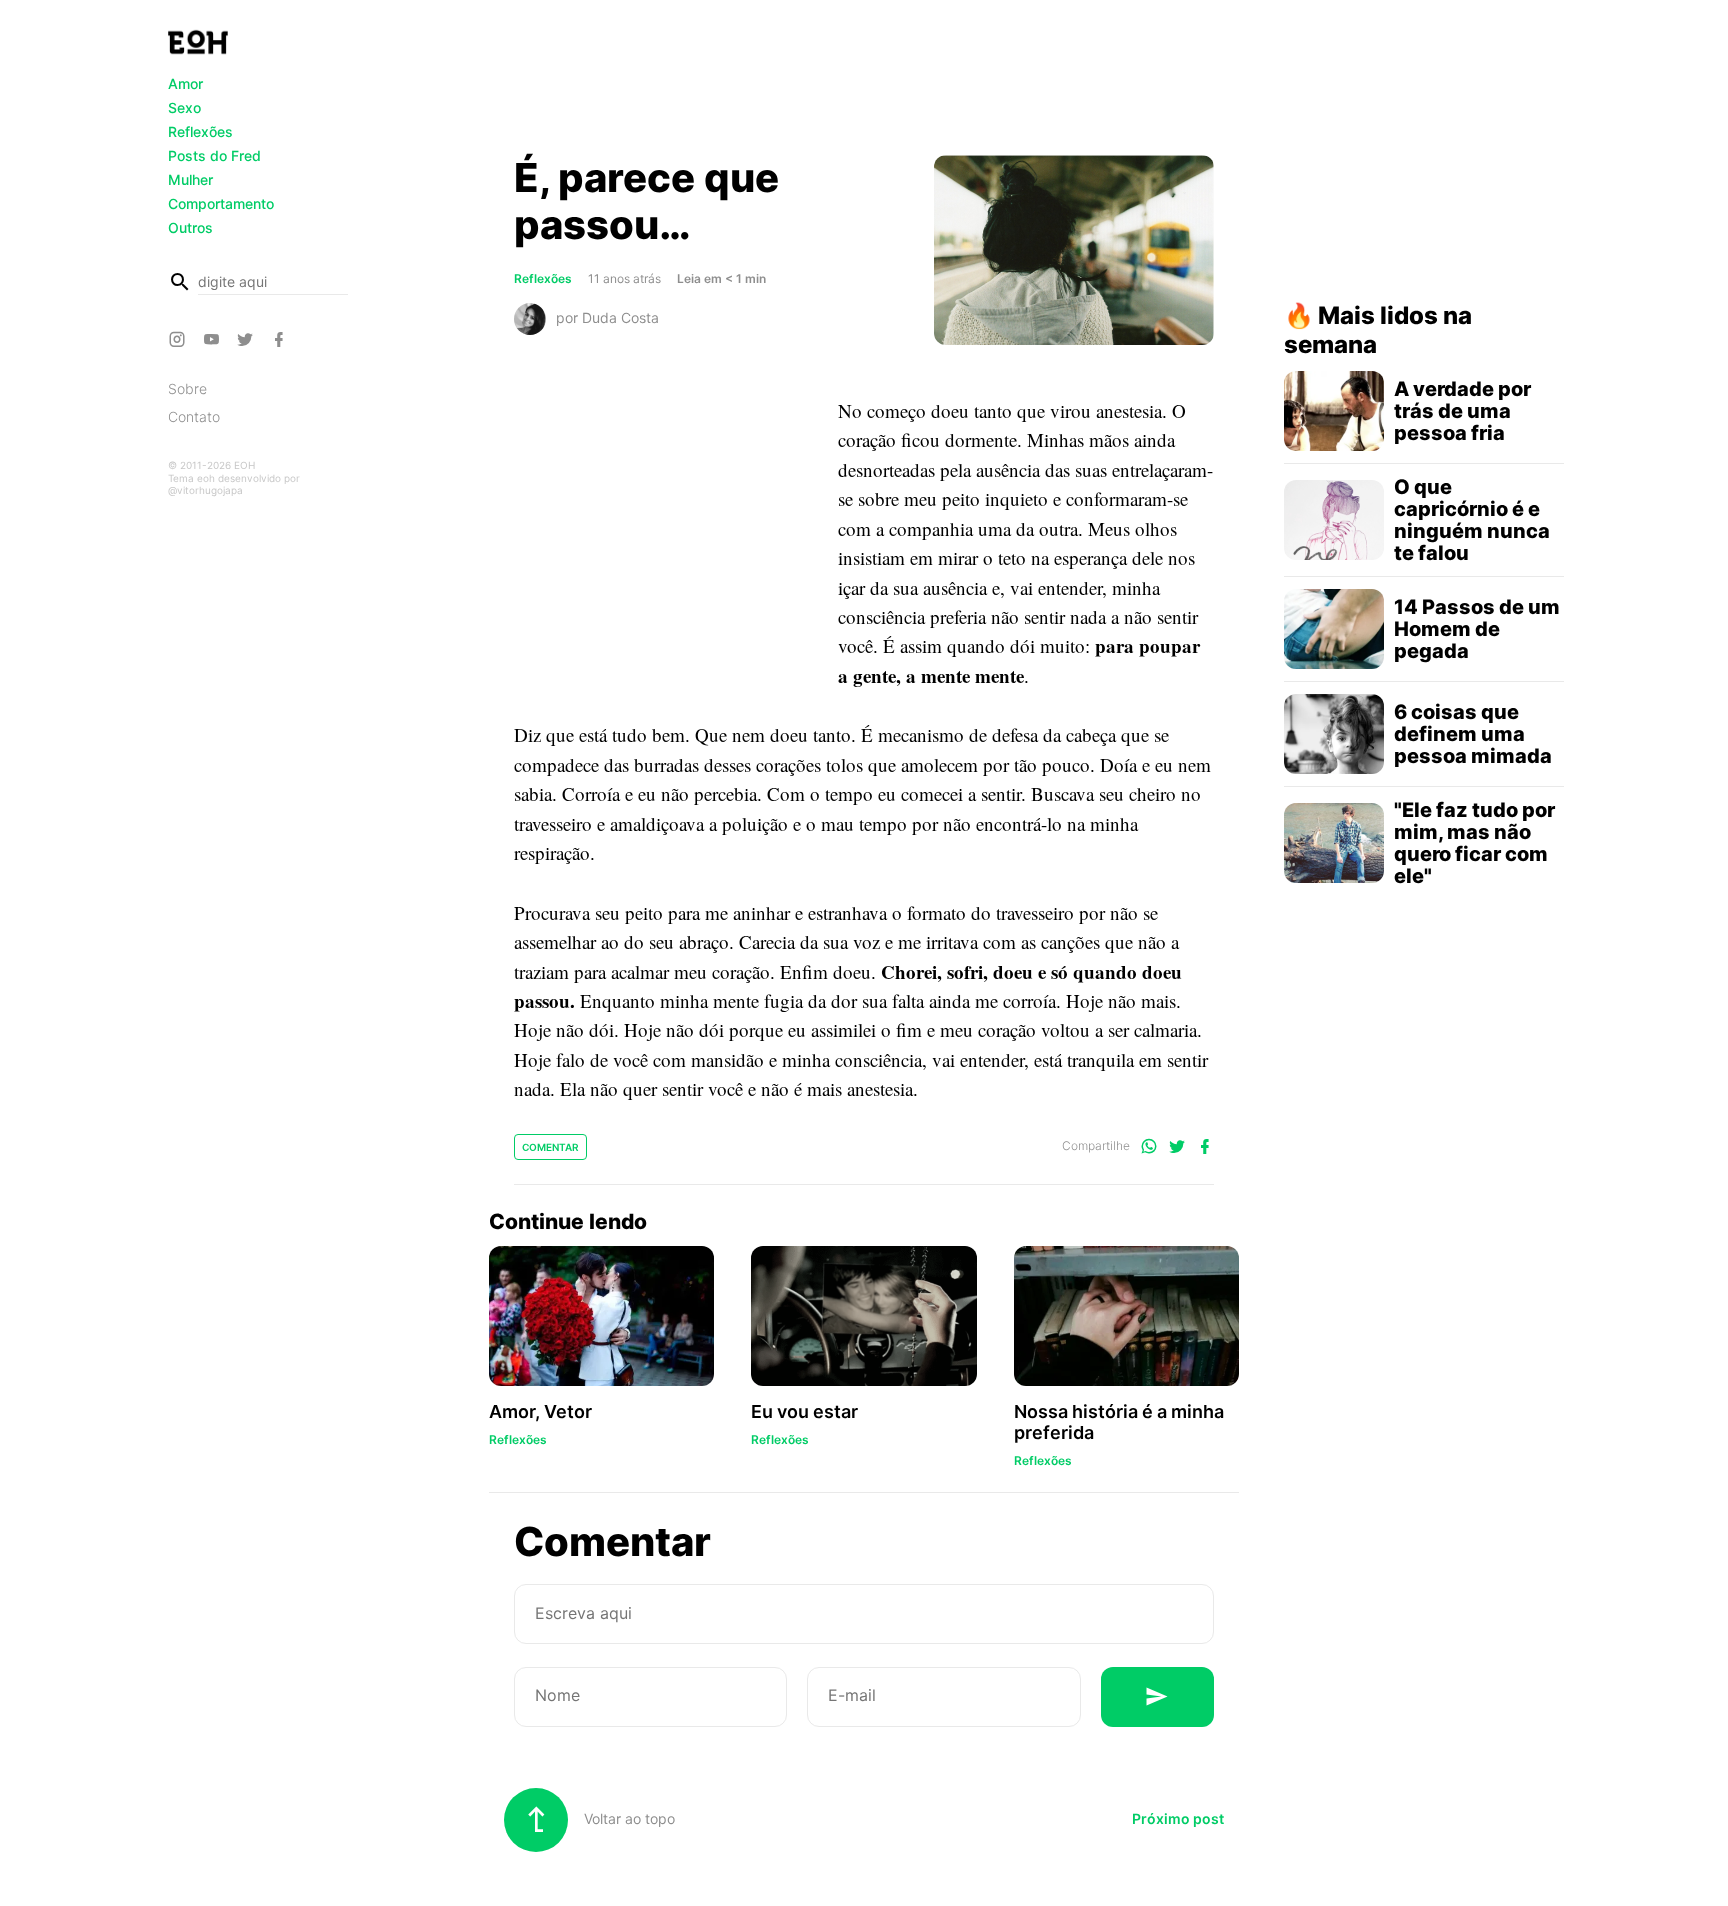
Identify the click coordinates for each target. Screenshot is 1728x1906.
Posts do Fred (214, 155)
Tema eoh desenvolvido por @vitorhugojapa (234, 484)
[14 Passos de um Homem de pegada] (1334, 629)
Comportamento (221, 203)
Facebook (282, 339)
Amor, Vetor (540, 1411)
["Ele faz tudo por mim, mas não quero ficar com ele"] (1334, 843)
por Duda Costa (607, 316)
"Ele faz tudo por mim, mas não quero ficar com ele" (1474, 843)
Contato (194, 416)
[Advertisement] (864, 83)
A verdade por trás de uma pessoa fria (1462, 411)
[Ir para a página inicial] (198, 42)
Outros (190, 227)
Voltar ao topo (627, 1818)
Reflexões (200, 131)
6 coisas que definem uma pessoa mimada (1473, 734)
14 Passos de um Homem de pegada (1477, 629)
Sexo (184, 107)
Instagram (180, 339)
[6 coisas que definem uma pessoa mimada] (1334, 734)
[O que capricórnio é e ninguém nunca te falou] (1334, 520)
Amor (185, 83)
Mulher (190, 179)
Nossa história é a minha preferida (1119, 1422)
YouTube (214, 339)
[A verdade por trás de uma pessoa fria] (1334, 411)
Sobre (187, 388)
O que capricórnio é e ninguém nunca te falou (1472, 520)
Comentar (550, 1147)
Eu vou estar (804, 1411)
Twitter (248, 339)
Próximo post (1178, 1818)
